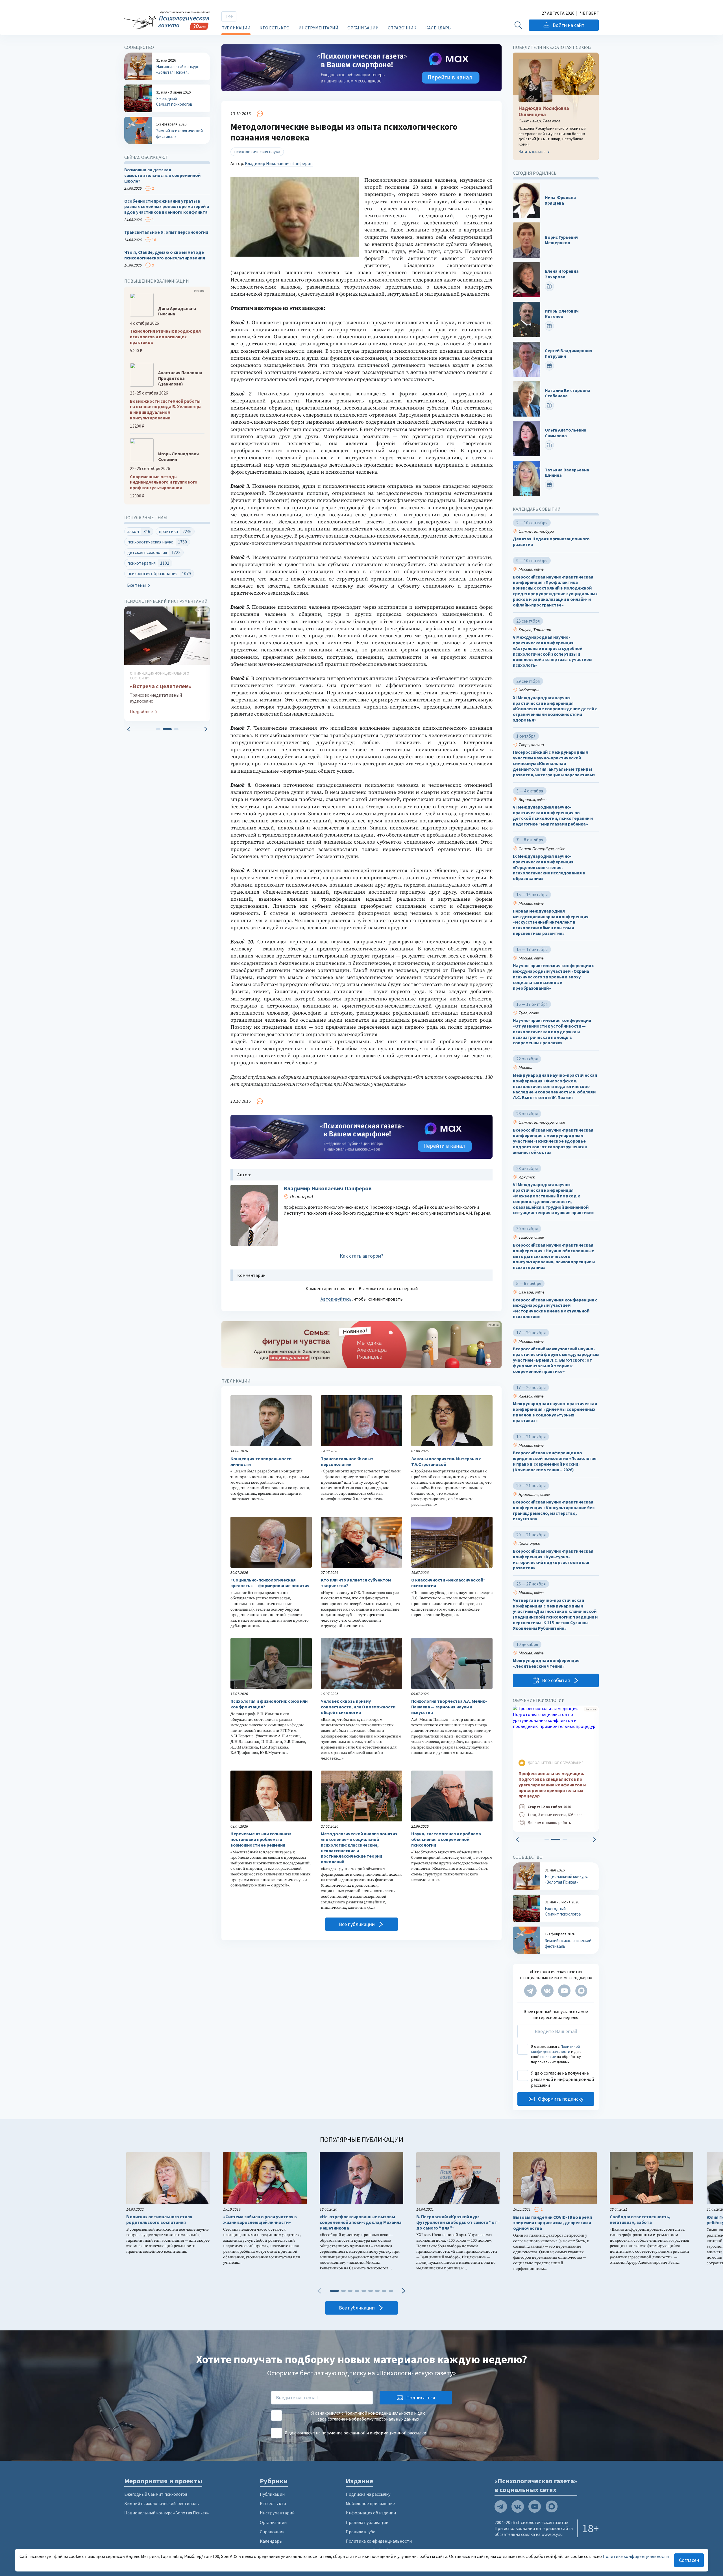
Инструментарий (318, 28)
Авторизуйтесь (336, 1299)
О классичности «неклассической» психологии (448, 1583)
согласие (548, 2057)
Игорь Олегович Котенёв (562, 314)
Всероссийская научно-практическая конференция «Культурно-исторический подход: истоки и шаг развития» (553, 1559)
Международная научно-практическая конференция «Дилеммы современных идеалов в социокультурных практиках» (555, 1412)
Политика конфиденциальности (379, 2541)
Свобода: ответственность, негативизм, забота (640, 2219)
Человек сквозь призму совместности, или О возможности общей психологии (358, 1707)
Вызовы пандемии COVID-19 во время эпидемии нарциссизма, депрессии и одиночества (553, 2223)
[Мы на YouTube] (564, 1991)
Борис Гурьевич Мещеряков (562, 240)
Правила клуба (361, 2532)
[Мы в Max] (581, 1991)
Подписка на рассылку (368, 2494)
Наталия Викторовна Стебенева (568, 393)
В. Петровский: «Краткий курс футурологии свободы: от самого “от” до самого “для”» (458, 2222)
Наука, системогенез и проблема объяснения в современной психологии (446, 1839)
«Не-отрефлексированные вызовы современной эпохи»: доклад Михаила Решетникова (361, 2222)
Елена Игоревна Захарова (562, 274)
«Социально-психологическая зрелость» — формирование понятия (270, 1583)
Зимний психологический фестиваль (162, 2503)
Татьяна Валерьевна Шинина (567, 473)
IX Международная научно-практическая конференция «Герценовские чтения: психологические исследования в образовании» (549, 867)
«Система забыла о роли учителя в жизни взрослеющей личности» (260, 2219)
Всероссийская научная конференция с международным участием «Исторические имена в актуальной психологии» (555, 1308)
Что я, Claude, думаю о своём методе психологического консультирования (165, 255)
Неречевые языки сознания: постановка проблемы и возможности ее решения (261, 1839)
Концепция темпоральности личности (261, 1462)
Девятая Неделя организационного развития (551, 542)
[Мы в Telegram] (530, 1991)
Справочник (402, 28)
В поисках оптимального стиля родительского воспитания (159, 2219)
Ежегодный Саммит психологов (156, 2494)
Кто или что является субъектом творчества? (356, 1583)
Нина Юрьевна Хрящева (560, 200)
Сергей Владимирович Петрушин (569, 353)
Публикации (236, 28)
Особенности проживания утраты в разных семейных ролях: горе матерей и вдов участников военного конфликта (167, 207)
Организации (363, 28)
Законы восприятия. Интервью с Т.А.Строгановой (446, 1462)
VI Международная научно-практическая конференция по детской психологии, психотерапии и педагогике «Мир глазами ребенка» (553, 815)
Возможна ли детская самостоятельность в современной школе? (162, 175)
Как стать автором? (361, 1256)
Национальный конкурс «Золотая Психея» (166, 2513)
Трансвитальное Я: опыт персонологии (347, 1462)
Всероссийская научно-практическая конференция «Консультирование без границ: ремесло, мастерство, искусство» (554, 1510)
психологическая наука (257, 151)
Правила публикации (367, 2522)
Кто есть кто (275, 28)
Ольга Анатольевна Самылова (566, 433)
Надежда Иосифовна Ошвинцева (544, 111)
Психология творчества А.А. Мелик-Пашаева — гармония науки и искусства (449, 1707)
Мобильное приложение (370, 2503)
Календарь (438, 28)
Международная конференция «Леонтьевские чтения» (546, 1663)
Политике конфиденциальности (636, 2556)
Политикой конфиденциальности (556, 2049)
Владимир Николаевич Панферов (279, 163)
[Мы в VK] (547, 1991)
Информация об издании (371, 2513)
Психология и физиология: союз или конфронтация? (269, 1704)
